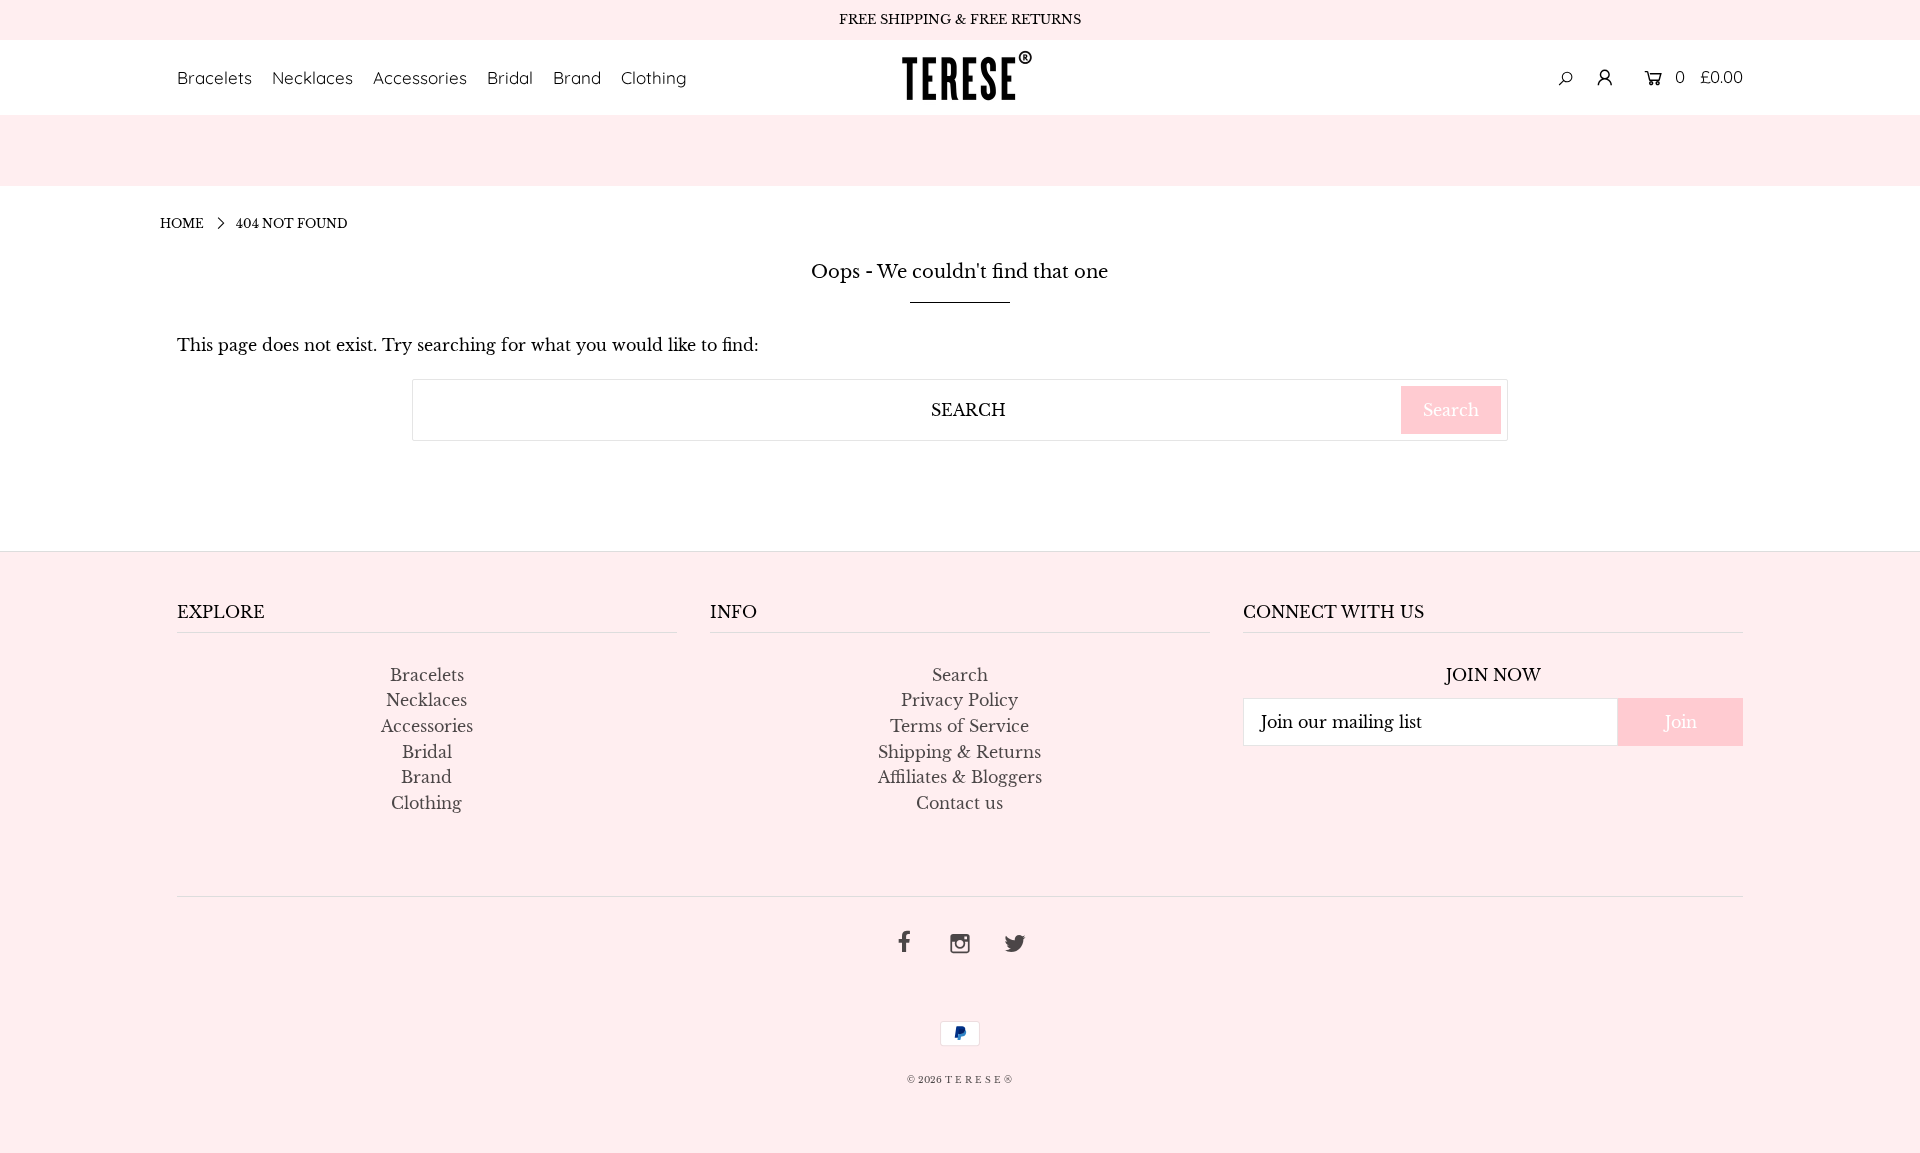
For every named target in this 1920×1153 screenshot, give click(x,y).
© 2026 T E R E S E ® (959, 1079)
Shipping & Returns (959, 752)
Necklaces (312, 77)
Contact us (959, 803)
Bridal (510, 77)
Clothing (654, 77)
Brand (577, 77)
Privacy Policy (959, 700)
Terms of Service (959, 726)
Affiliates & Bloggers (960, 777)
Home (182, 223)
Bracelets (214, 77)
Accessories (420, 77)
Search (960, 675)
